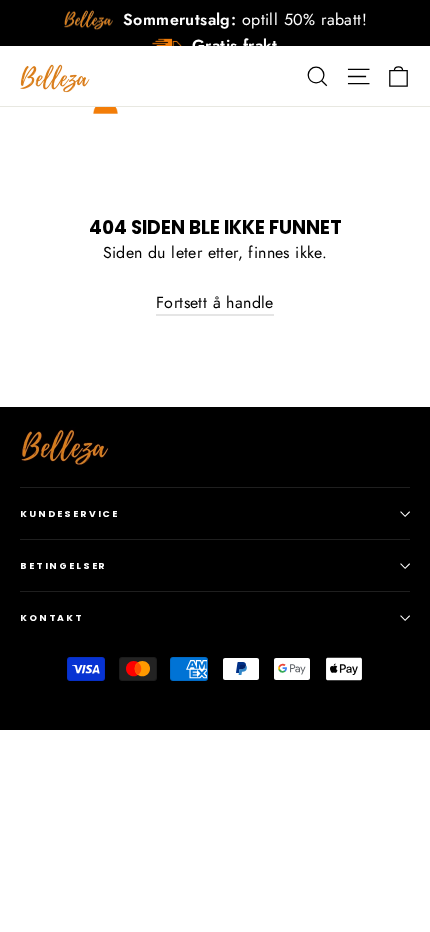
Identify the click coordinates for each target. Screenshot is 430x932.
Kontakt (52, 617)
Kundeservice (69, 513)
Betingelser (63, 565)
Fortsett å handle (215, 302)
